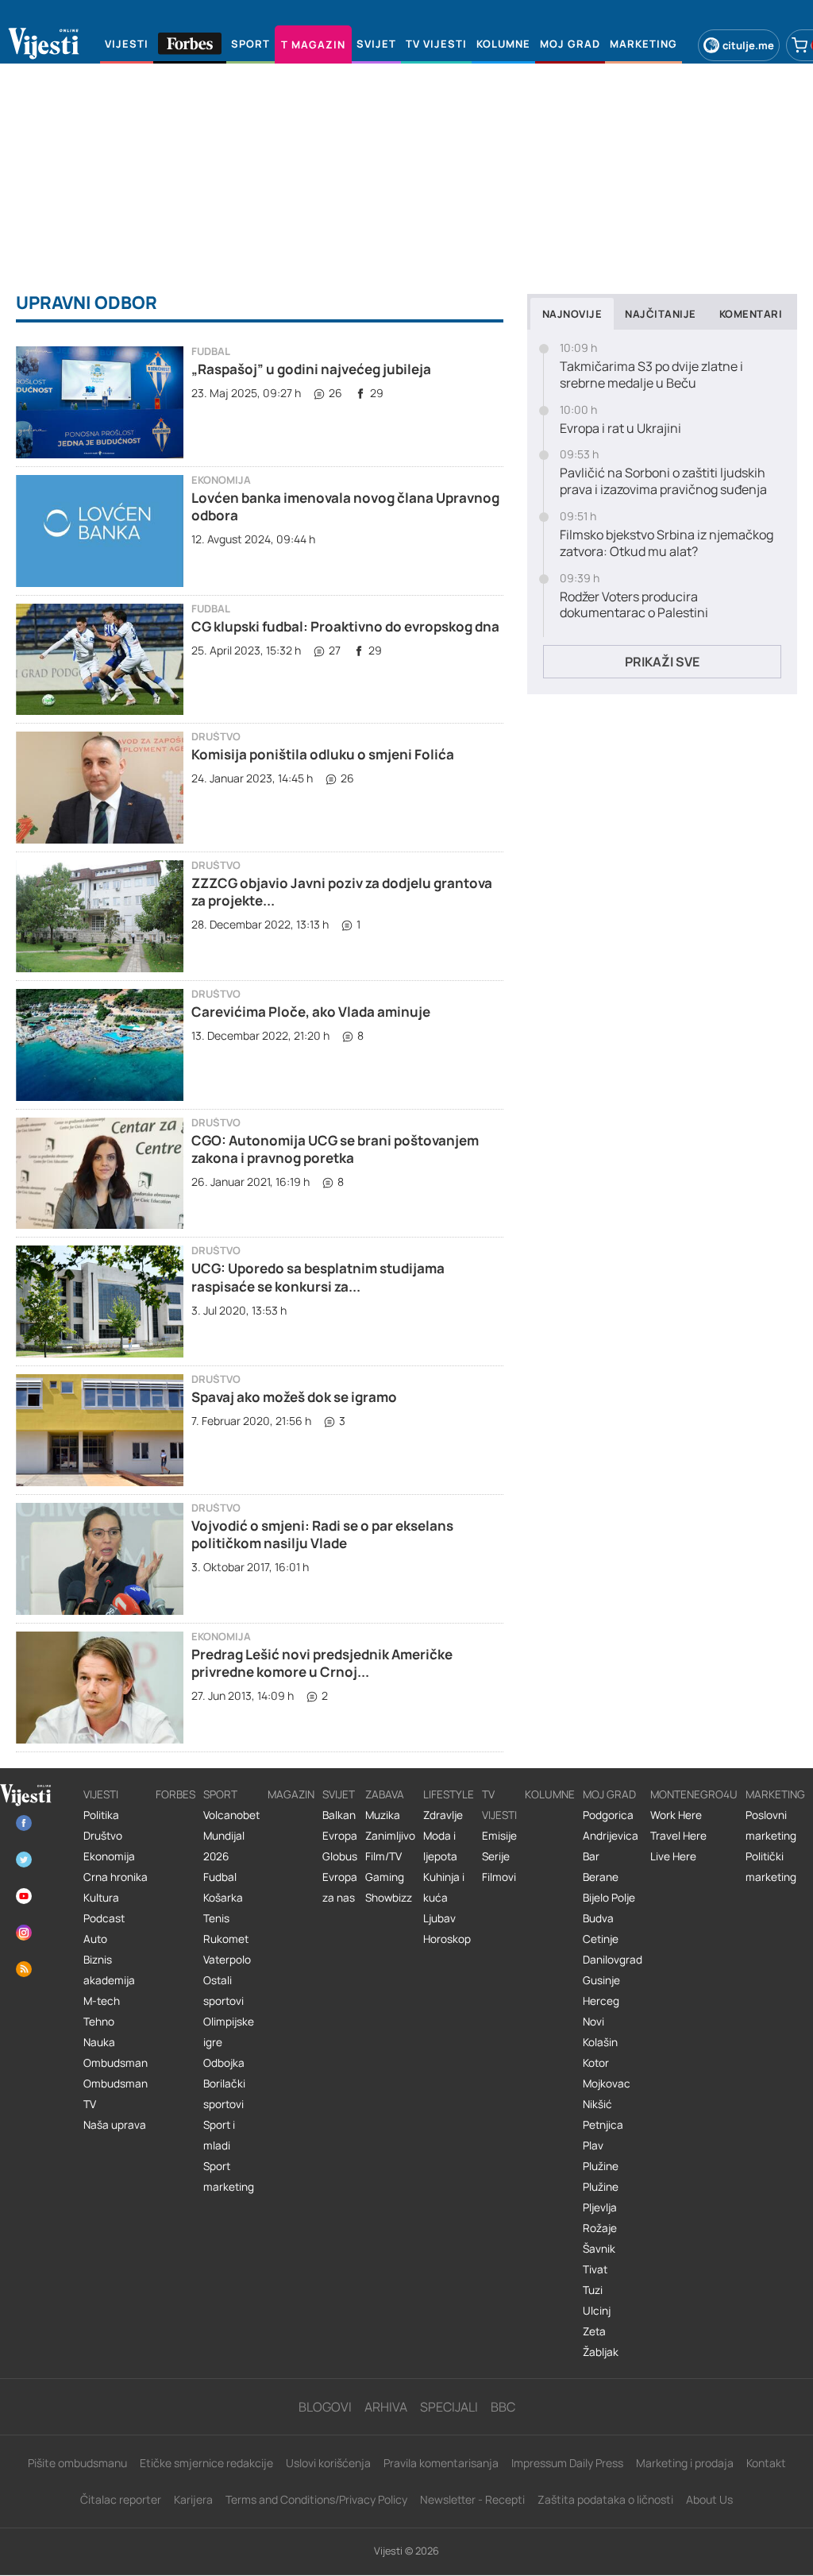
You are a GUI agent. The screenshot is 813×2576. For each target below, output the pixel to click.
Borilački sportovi (224, 2094)
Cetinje (601, 1939)
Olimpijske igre (229, 2032)
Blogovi (325, 2407)
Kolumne (550, 1794)
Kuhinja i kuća (444, 1887)
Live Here (673, 1856)
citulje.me (748, 45)
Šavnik (599, 2249)
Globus (340, 1856)
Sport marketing (229, 2176)
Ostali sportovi (223, 1991)
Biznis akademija (109, 1970)
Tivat (595, 2269)
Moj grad (609, 1794)
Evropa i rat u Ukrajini (620, 429)
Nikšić (597, 2104)
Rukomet (226, 1939)
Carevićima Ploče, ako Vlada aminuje (311, 1012)
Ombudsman (116, 2063)
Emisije (499, 1836)
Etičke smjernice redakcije (206, 2463)
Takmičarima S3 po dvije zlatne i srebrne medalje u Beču (651, 375)
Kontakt (766, 2463)
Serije (496, 1856)
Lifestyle (449, 1794)
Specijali (449, 2407)
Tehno (99, 2022)
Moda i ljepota (440, 1846)
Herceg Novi (601, 2011)
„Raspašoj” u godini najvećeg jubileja (311, 369)
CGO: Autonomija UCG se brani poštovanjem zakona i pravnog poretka (335, 1149)
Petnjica (603, 2125)
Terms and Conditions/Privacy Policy (316, 2499)
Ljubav (439, 1918)
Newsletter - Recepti (472, 2499)
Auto (95, 1939)
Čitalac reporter (121, 2499)
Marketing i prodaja (685, 2463)
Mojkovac (607, 2084)
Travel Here (678, 1836)
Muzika (383, 1815)
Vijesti (101, 1794)
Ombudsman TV (116, 2094)
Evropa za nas (340, 1887)
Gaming (385, 1877)
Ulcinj (597, 2311)
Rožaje (600, 2228)
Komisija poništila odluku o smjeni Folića (323, 754)
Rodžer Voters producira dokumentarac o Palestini (634, 605)
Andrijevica (611, 1836)
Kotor (596, 2063)
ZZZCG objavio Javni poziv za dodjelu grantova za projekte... (342, 892)
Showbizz (389, 1898)
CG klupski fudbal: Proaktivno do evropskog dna (345, 626)
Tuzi (593, 2290)
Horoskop (447, 1939)
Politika (101, 1815)
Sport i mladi (219, 2135)
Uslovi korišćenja (328, 2463)
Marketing (775, 1794)
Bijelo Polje (609, 1898)
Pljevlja (600, 2207)
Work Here (676, 1815)
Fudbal (211, 351)
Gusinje (601, 1980)
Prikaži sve (662, 662)
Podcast (104, 1918)
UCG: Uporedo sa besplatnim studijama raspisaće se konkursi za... (318, 1277)
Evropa (340, 1836)
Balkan (339, 1815)
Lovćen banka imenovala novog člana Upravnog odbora (345, 506)
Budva (598, 1918)
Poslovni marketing (771, 1825)
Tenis (216, 1918)
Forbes (175, 1794)
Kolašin (600, 2042)
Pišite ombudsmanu (77, 2463)
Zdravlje (443, 1815)
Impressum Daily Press (567, 2463)
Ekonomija (221, 480)
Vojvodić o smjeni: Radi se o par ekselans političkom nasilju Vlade (322, 1534)
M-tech (102, 2001)
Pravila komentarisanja (441, 2463)
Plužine (601, 2166)
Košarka (223, 1898)
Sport (220, 1794)
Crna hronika (116, 1877)
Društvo (216, 737)
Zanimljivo (390, 1836)
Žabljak (601, 2352)
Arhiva (386, 2407)
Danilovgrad (613, 1960)
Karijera (193, 2499)
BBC (503, 2407)
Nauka (99, 2042)
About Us (709, 2499)
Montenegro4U (694, 1794)
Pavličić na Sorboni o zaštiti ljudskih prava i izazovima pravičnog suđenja (663, 481)
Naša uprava (115, 2125)
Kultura (101, 1898)
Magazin (291, 1794)
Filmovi (499, 1877)
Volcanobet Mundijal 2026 (231, 1836)
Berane (601, 1877)
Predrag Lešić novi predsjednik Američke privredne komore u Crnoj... (322, 1663)
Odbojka (224, 2063)
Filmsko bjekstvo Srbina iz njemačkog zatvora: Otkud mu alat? (667, 543)
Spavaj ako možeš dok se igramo (294, 1397)
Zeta (594, 2331)
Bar (591, 1856)
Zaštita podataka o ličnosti (605, 2499)
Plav (593, 2145)
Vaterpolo (227, 1960)
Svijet (339, 1794)
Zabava (385, 1794)
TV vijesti (499, 1805)
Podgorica (608, 1815)
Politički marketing (771, 1867)
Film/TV (383, 1856)
